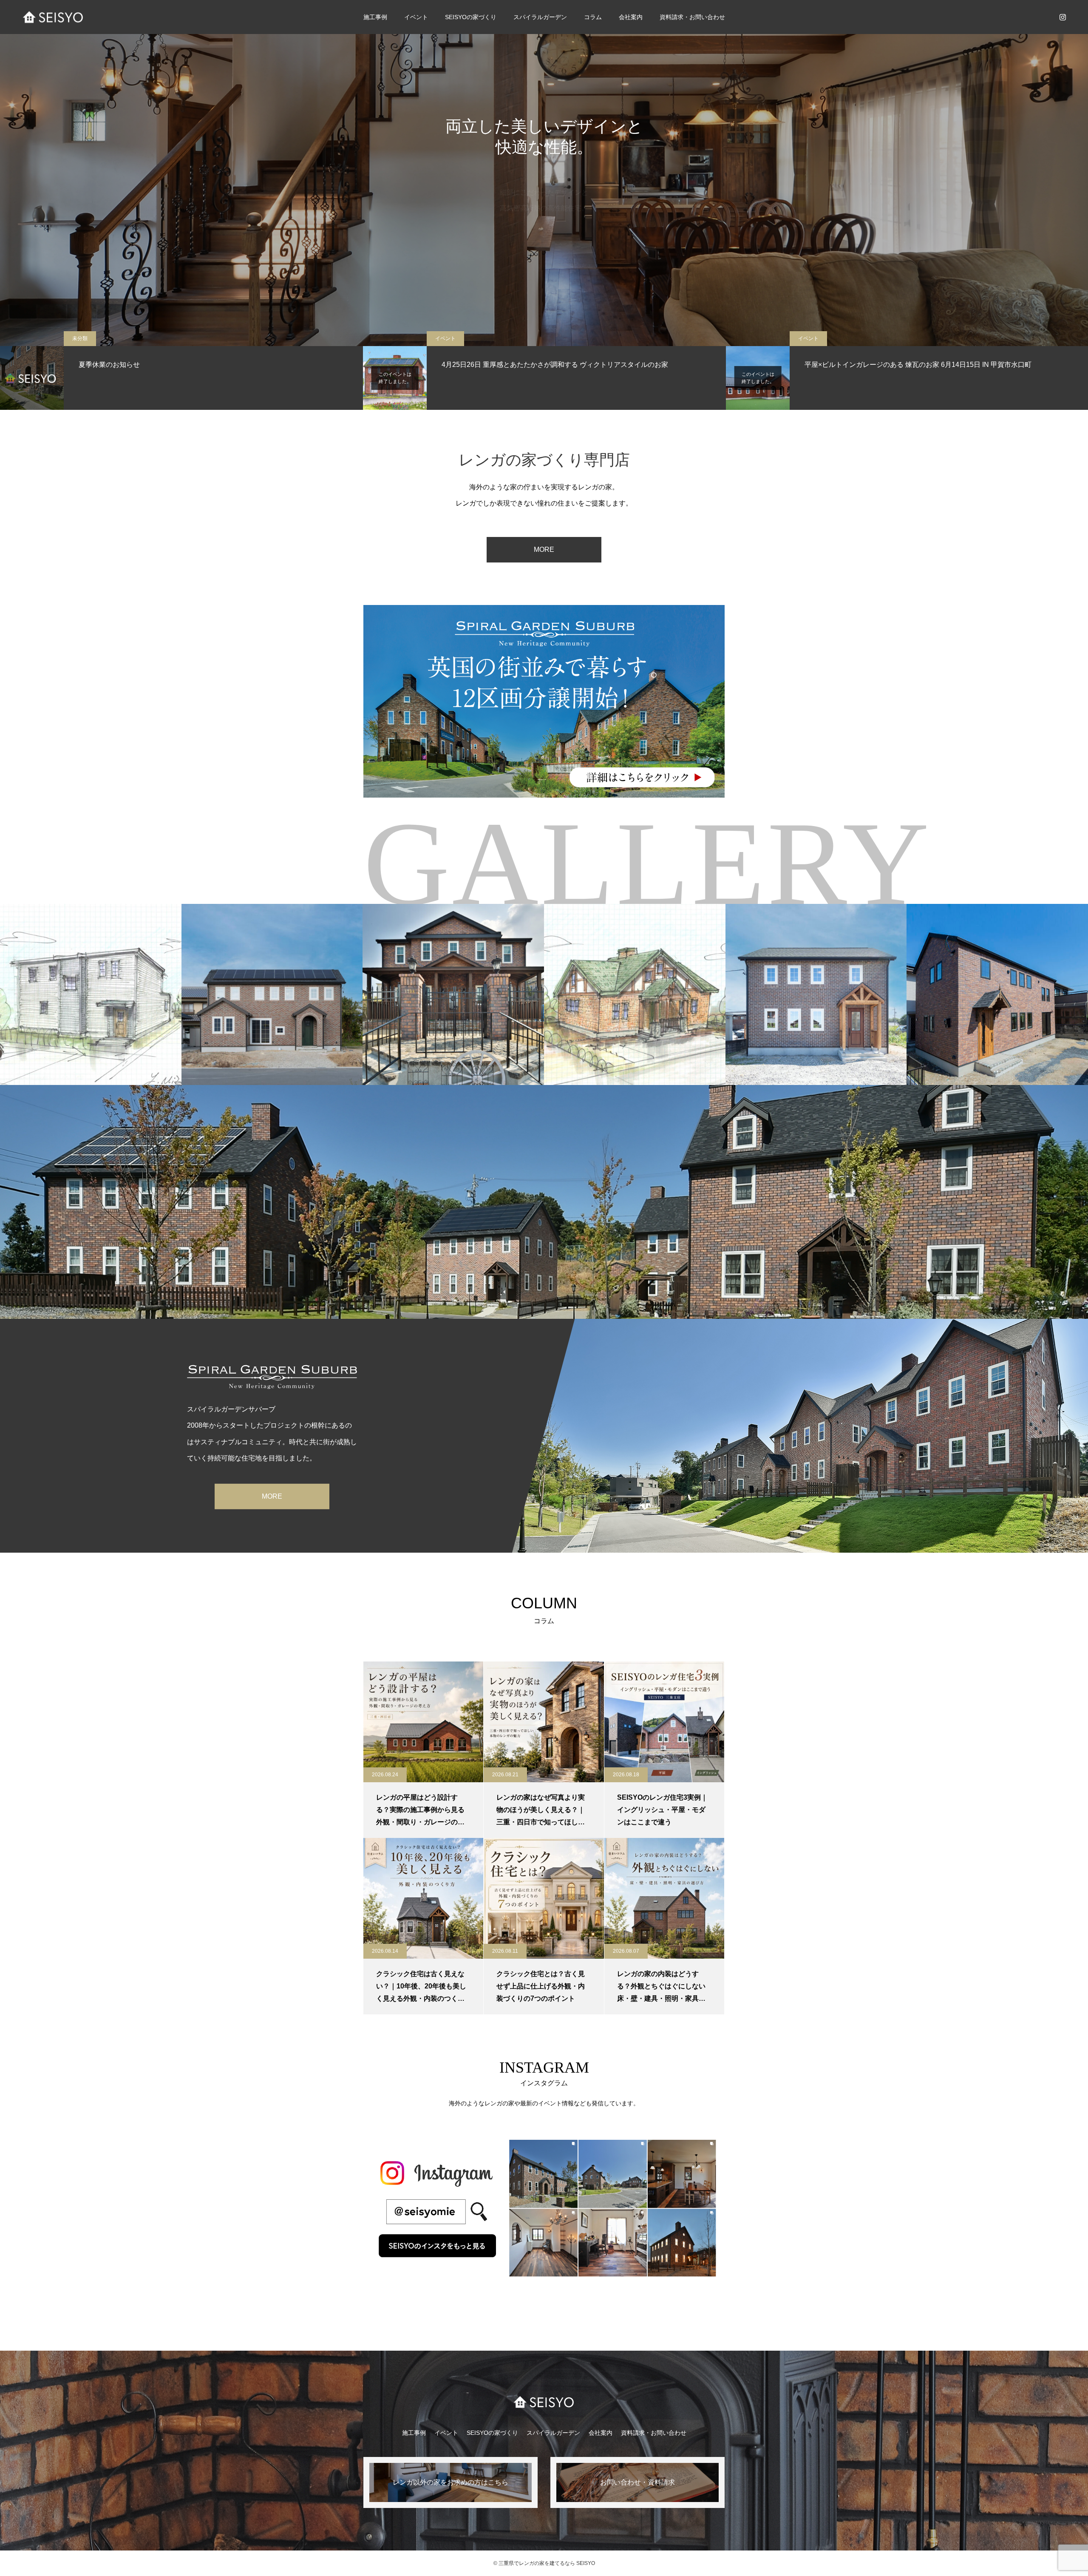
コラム (593, 17)
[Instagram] (1062, 17)
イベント (416, 17)
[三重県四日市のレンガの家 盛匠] (53, 17)
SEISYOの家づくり (492, 2433)
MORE (544, 550)
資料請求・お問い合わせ (692, 17)
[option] (544, 173)
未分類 (80, 338)
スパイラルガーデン (540, 17)
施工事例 (375, 17)
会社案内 (601, 2433)
